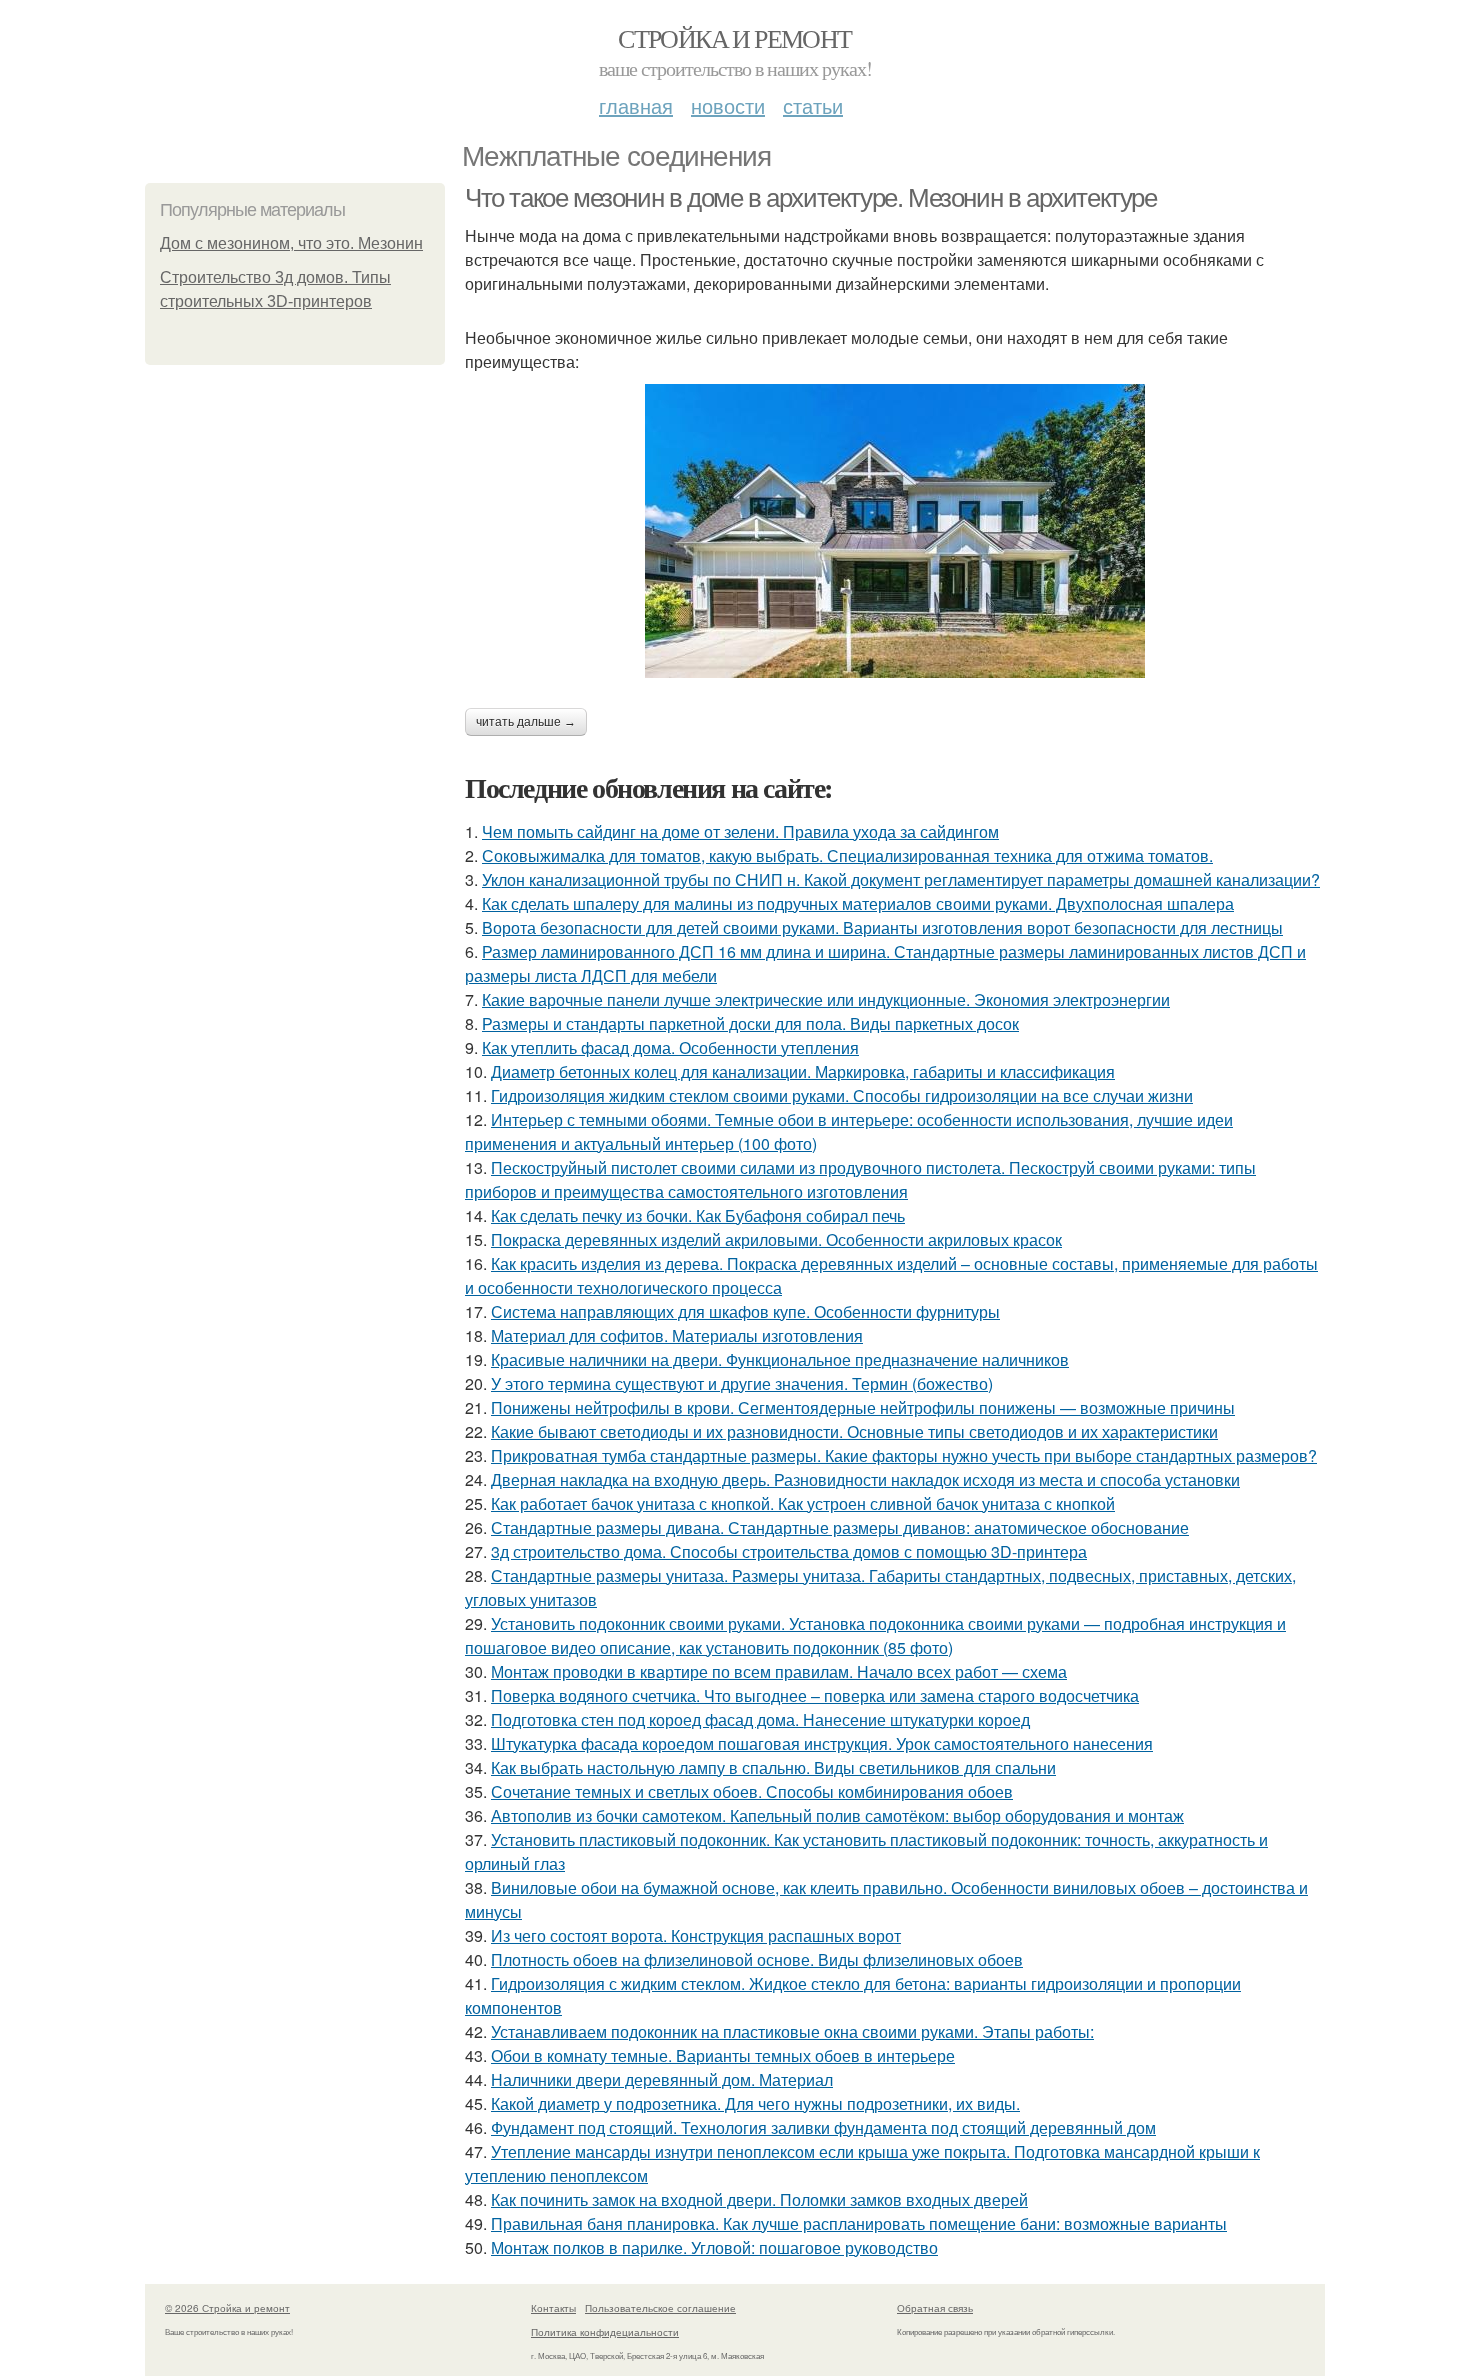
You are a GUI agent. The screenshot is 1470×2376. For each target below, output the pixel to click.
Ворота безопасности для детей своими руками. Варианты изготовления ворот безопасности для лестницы (882, 927)
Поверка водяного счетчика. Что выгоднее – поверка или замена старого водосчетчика (815, 1695)
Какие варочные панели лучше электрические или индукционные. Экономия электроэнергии (826, 999)
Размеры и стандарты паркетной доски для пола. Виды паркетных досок (750, 1023)
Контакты (553, 2308)
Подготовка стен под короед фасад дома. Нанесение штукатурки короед (760, 1719)
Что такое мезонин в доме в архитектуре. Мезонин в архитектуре (811, 198)
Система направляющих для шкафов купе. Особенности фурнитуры (745, 1311)
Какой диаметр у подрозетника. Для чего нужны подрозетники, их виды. (755, 2103)
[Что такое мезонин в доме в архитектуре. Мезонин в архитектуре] (895, 531)
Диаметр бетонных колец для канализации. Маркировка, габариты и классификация (803, 1071)
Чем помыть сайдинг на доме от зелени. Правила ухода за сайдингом (740, 831)
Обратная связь (935, 2308)
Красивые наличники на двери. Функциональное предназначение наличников (780, 1359)
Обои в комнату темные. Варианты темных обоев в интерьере (723, 2055)
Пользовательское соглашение (660, 2308)
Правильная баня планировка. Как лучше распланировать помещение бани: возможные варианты (859, 2223)
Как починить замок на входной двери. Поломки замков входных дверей (759, 2199)
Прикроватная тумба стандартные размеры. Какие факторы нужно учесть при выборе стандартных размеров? (904, 1455)
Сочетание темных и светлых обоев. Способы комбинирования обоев (752, 1791)
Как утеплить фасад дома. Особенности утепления (670, 1047)
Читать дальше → (526, 722)
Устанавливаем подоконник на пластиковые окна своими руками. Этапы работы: (792, 2031)
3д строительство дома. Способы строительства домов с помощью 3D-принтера (789, 1551)
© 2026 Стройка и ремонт (227, 2308)
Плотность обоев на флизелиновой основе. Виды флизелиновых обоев (757, 1959)
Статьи (813, 105)
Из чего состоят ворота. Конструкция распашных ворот (696, 1935)
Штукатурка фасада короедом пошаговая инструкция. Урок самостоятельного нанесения (822, 1743)
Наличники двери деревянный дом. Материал (662, 2079)
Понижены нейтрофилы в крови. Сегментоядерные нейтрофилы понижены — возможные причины (863, 1407)
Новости (728, 105)
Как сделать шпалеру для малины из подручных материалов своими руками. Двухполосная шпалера (858, 903)
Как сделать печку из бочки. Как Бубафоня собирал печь (698, 1215)
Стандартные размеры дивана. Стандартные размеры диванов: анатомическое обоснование (840, 1527)
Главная (636, 105)
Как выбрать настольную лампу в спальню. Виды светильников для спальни (773, 1767)
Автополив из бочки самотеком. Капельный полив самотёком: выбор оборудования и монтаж (837, 1815)
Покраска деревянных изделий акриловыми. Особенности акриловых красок (776, 1239)
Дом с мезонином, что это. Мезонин (291, 243)
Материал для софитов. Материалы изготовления (677, 1335)
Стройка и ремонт (734, 38)
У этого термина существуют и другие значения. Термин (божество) (742, 1383)
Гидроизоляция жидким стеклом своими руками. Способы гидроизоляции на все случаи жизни (842, 1095)
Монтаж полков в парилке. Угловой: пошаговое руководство (714, 2247)
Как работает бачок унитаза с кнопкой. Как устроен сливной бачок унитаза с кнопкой (803, 1503)
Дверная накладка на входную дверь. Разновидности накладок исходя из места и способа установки (865, 1479)
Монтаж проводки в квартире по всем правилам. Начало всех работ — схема (779, 1671)
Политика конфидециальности (605, 2332)
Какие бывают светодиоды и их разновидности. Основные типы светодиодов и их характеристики (854, 1431)
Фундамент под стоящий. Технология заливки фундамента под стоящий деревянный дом (823, 2127)
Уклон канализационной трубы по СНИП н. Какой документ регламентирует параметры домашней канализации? (901, 879)
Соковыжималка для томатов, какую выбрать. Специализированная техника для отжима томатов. (847, 855)
